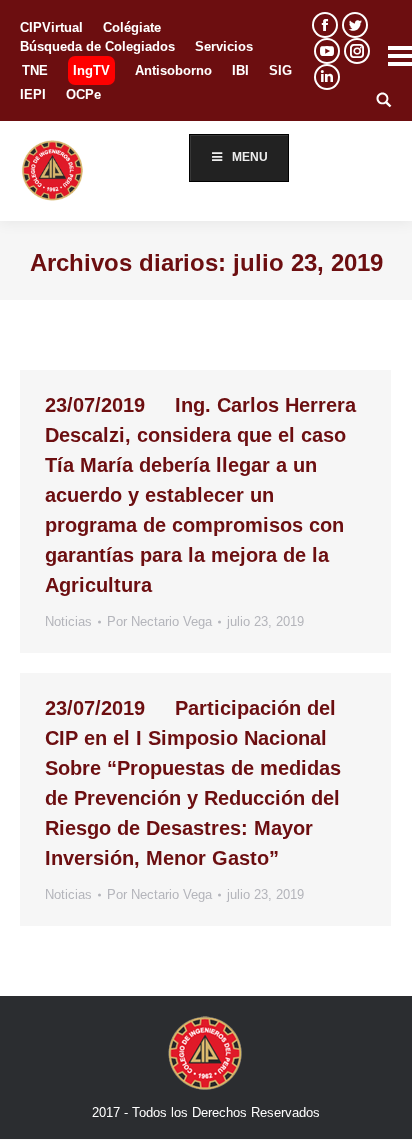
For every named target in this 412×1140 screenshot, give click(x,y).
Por (159, 621)
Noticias (68, 621)
